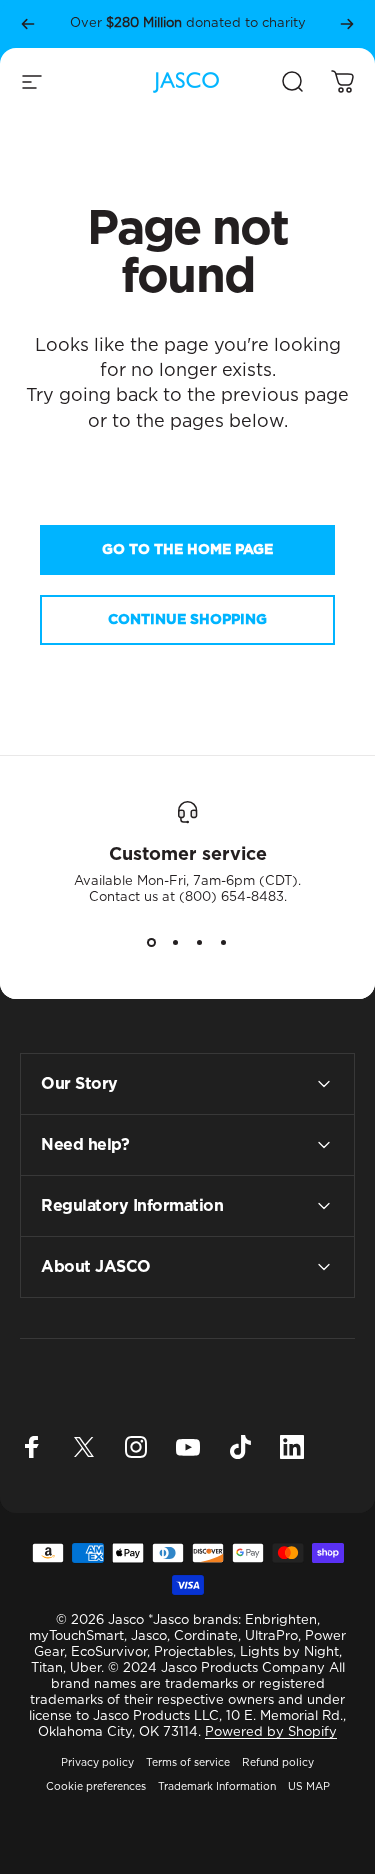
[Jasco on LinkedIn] (292, 1447)
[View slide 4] (224, 942)
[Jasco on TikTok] (240, 1447)
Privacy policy (97, 1763)
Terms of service (188, 1763)
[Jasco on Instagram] (136, 1447)
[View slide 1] (152, 942)
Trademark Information (217, 1787)
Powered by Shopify (271, 1732)
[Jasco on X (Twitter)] (84, 1447)
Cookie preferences (96, 1787)
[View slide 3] (200, 942)
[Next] (347, 24)
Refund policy (278, 1763)
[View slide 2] (176, 942)
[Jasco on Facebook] (32, 1447)
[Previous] (28, 24)
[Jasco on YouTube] (188, 1447)
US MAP (309, 1787)
